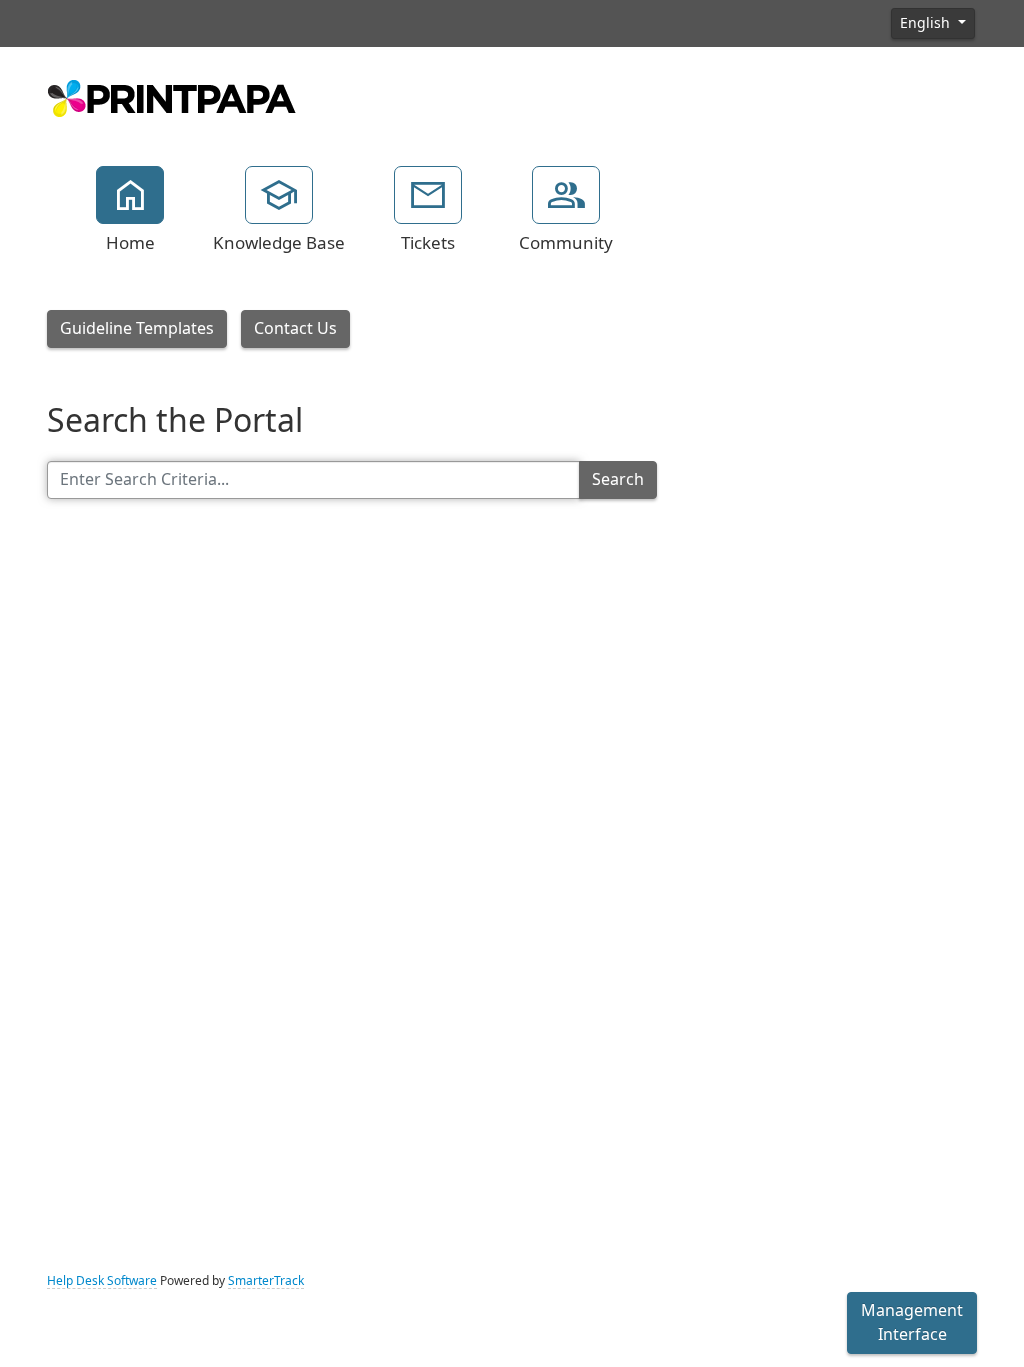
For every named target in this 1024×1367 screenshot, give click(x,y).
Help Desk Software (102, 1281)
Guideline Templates (137, 328)
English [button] (927, 23)
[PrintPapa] (172, 96)
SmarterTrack (266, 1281)
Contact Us (295, 328)
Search (618, 479)
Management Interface (912, 1322)
